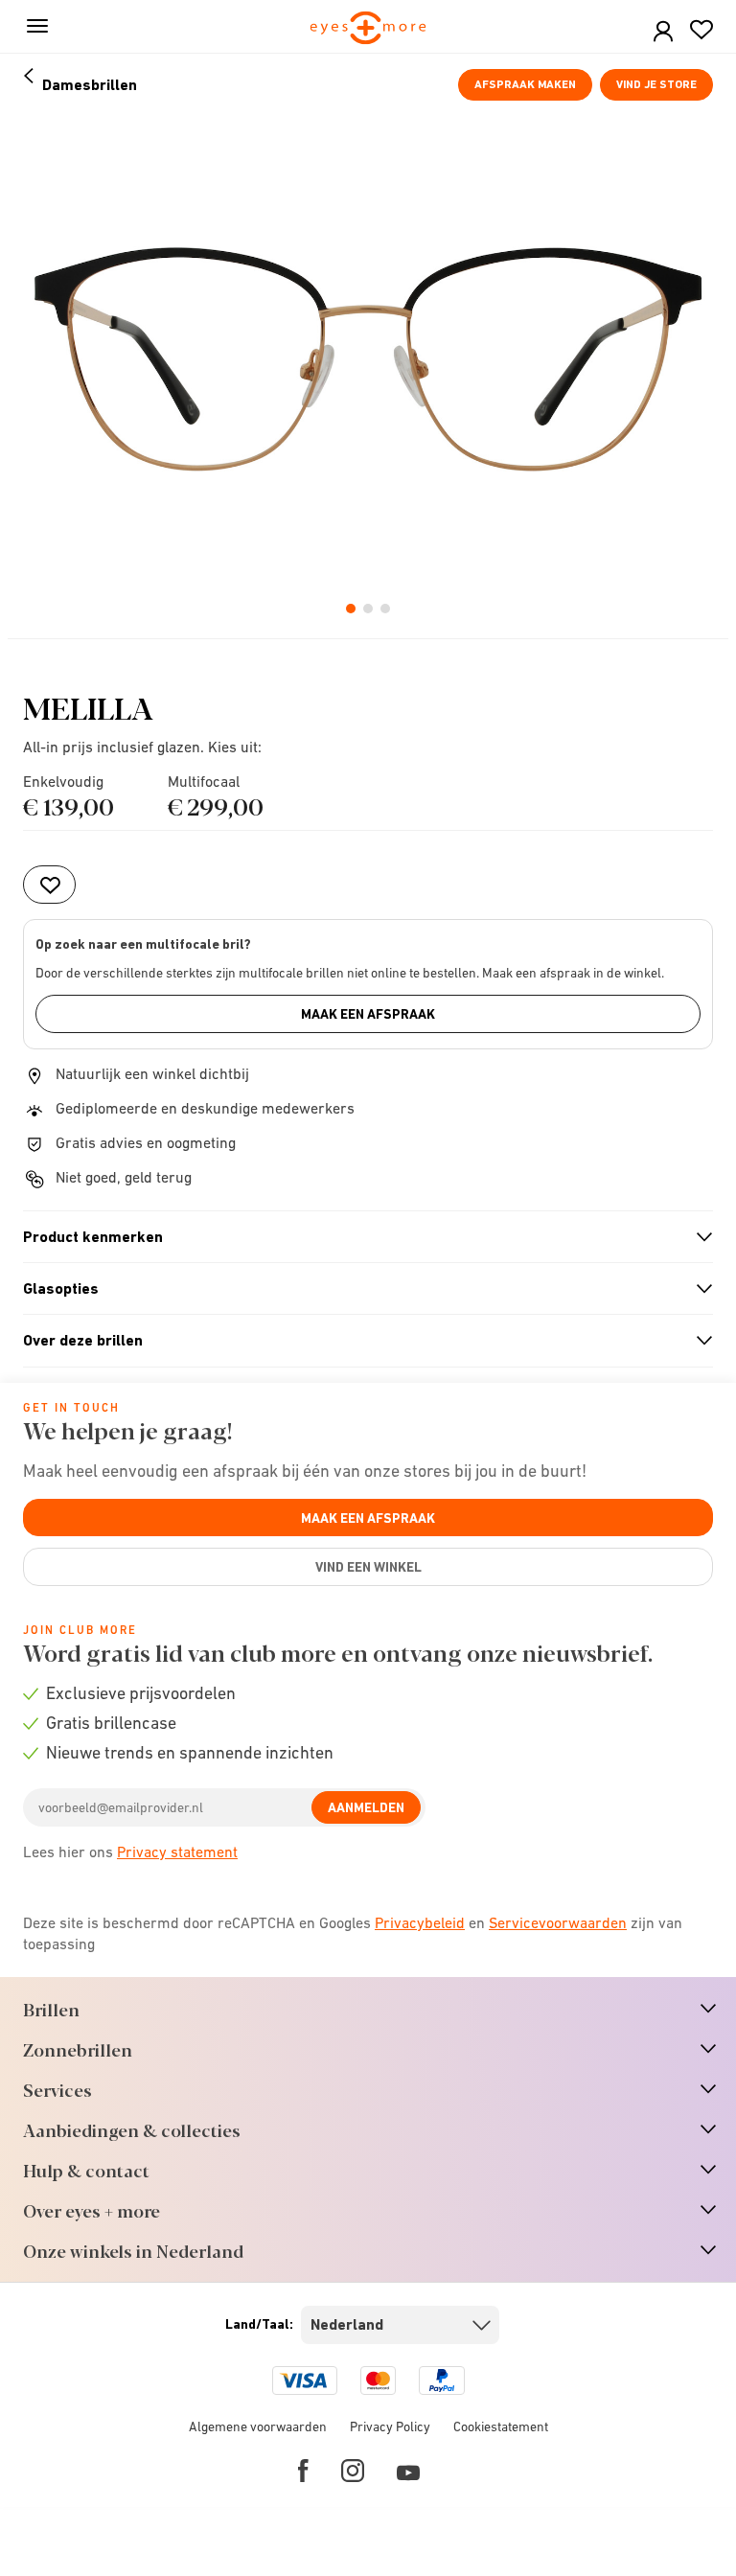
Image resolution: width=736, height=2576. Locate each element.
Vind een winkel (368, 1567)
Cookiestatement (501, 2426)
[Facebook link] (303, 2471)
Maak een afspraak (368, 1014)
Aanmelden (366, 1807)
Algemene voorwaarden (258, 2426)
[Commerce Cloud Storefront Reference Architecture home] (368, 29)
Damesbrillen (90, 85)
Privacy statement (177, 1851)
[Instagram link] (353, 2471)
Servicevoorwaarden (558, 1922)
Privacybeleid (420, 1922)
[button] (663, 32)
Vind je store (656, 84)
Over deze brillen (360, 1341)
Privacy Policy (390, 2426)
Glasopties (360, 1289)
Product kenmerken (360, 1237)
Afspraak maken (525, 84)
